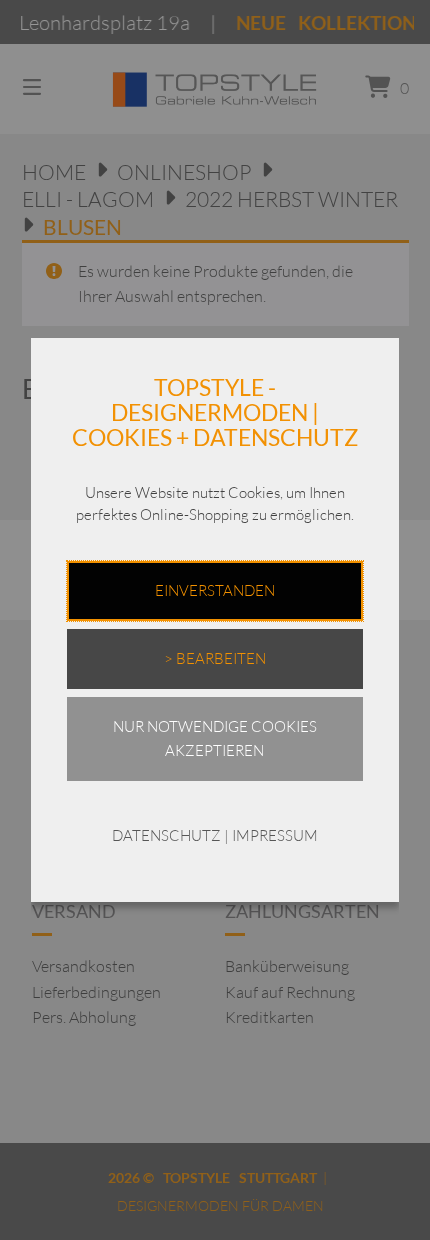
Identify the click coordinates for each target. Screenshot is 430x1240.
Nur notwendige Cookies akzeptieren (215, 738)
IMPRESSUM (275, 835)
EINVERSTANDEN (215, 590)
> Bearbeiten (215, 658)
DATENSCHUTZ (166, 835)
